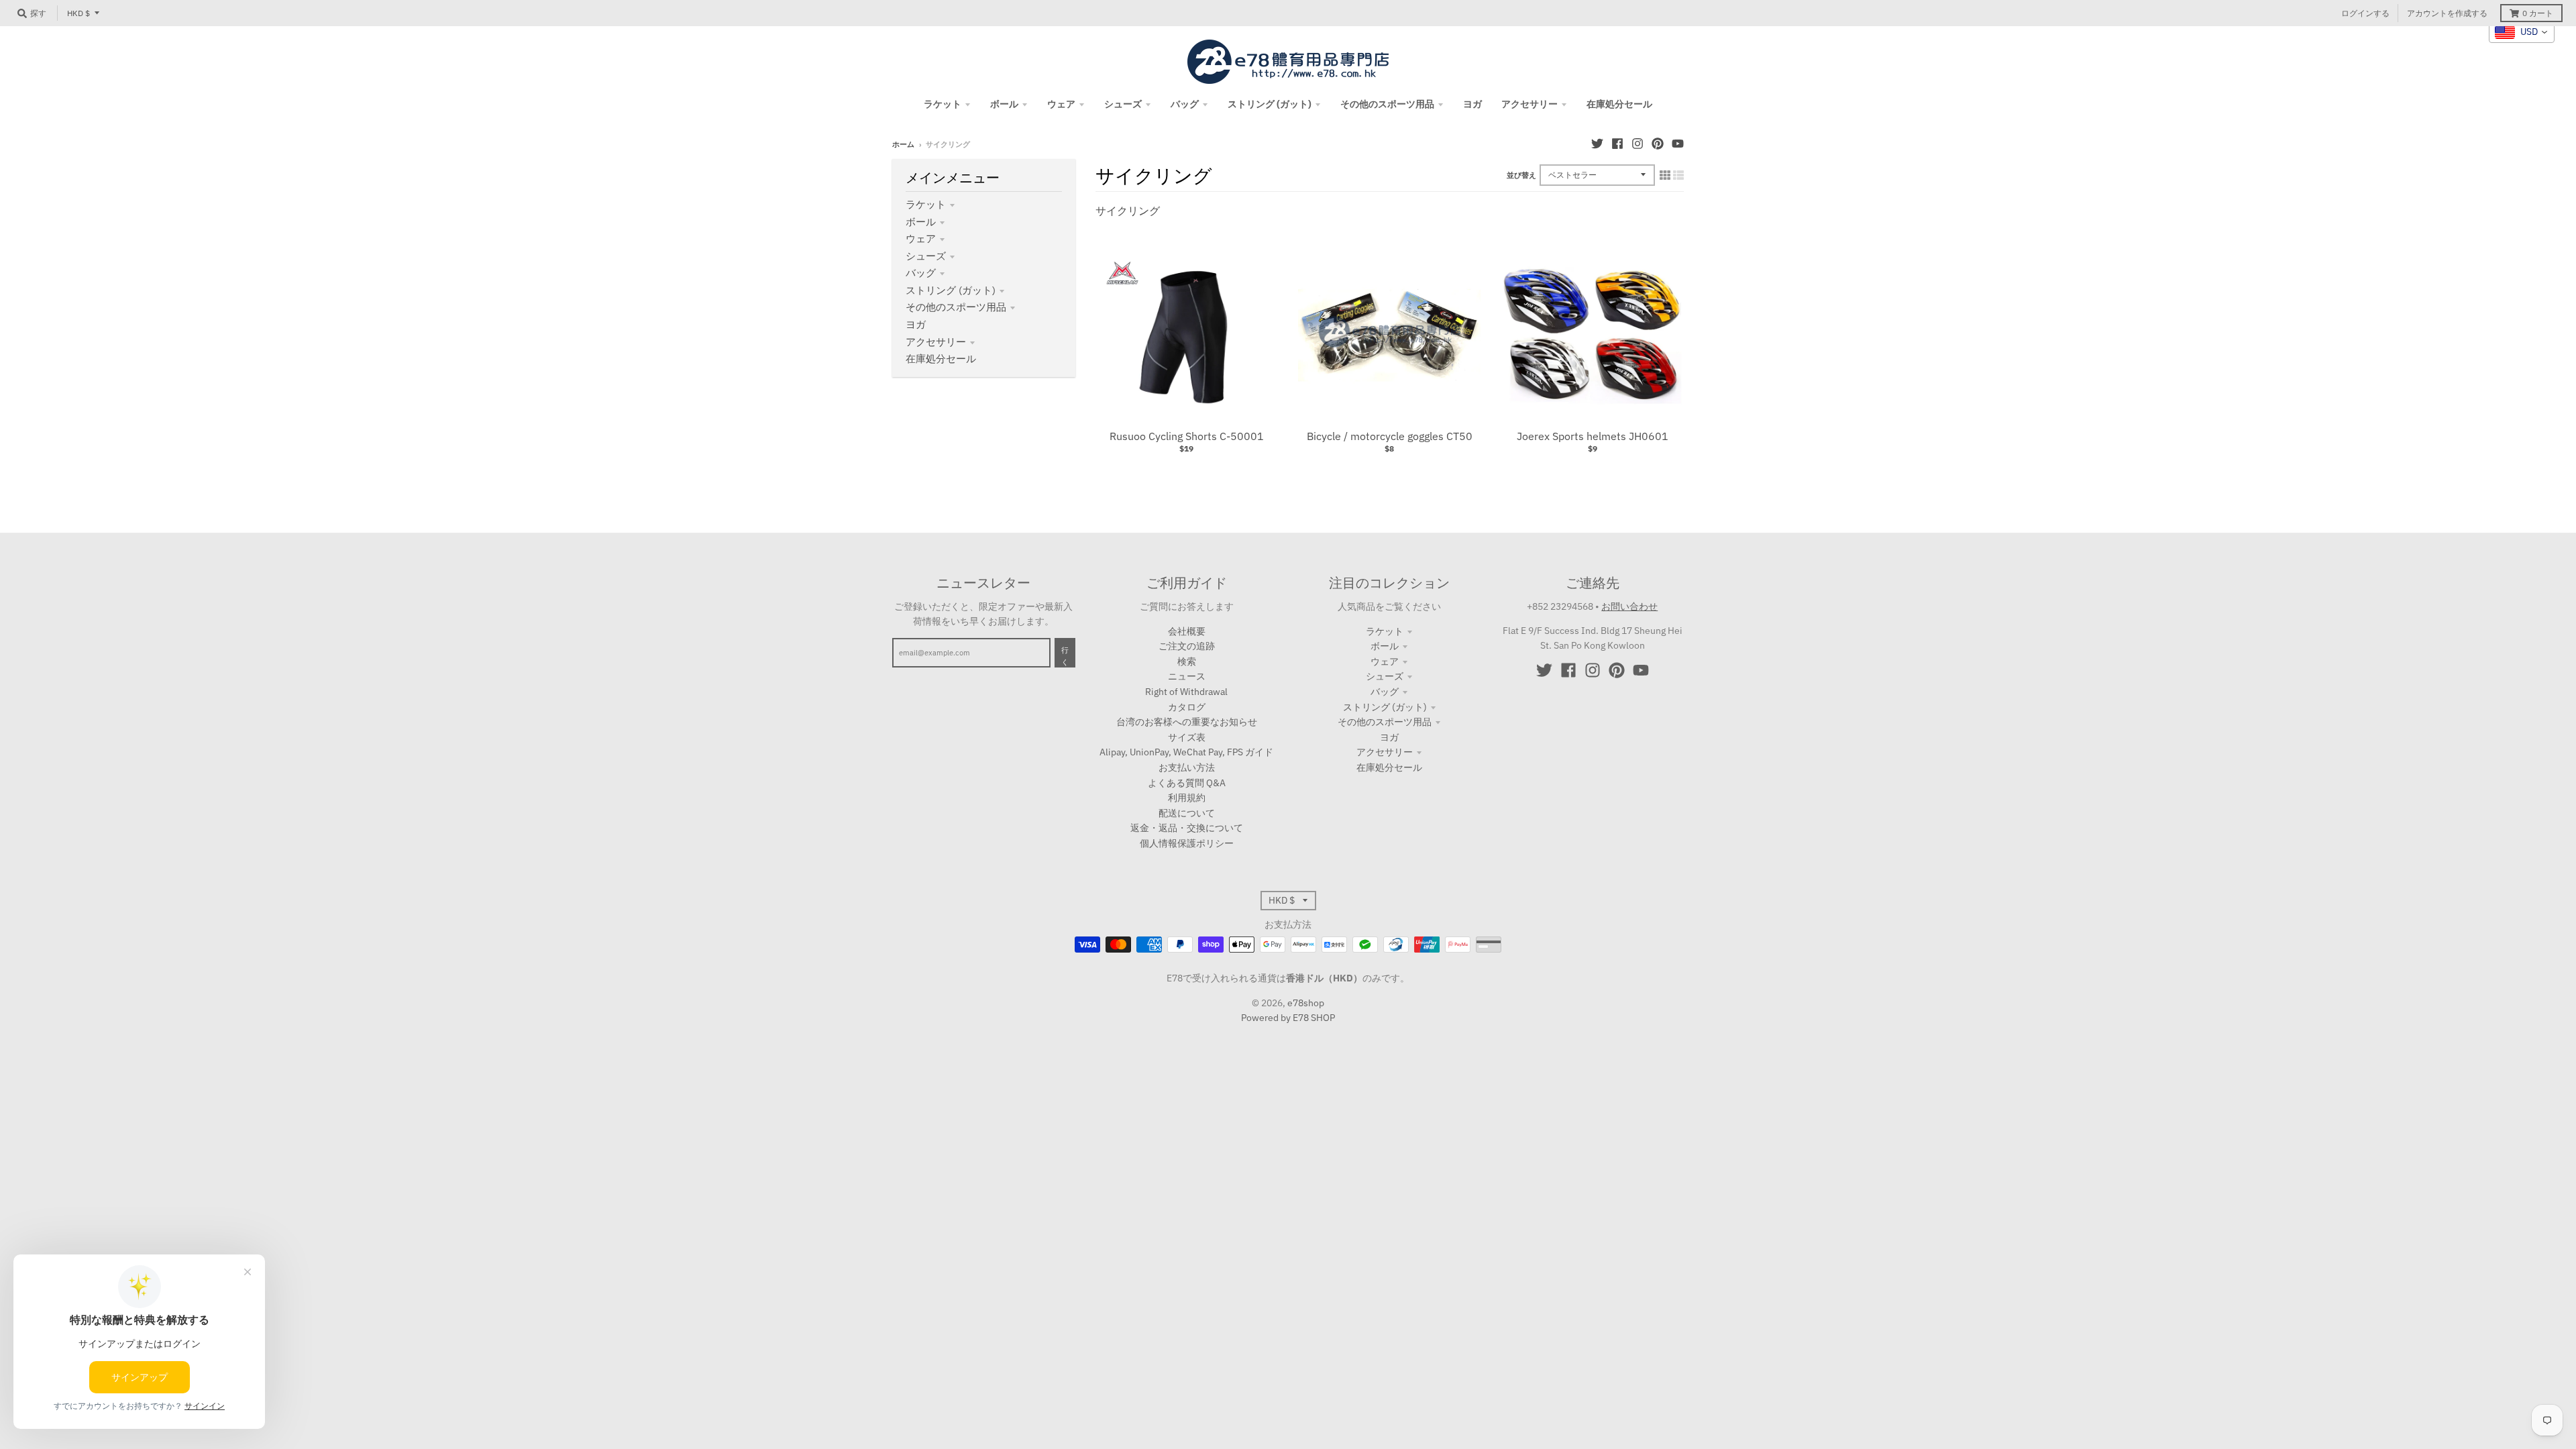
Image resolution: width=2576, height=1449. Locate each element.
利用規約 (1187, 798)
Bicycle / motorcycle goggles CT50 (1390, 436)
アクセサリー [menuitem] (1529, 104)
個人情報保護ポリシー (1187, 843)
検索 (1187, 661)
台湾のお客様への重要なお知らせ (1187, 722)
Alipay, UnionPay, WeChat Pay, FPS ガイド (1186, 752)
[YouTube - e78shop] (1678, 144)
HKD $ (78, 13)
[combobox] (2522, 32)
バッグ (921, 273)
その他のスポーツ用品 (956, 307)
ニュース (1187, 676)
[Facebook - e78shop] (1617, 144)
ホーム (903, 144)
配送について (1187, 813)
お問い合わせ (1629, 606)
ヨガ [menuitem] (1472, 104)
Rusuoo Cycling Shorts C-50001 (1187, 436)
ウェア (921, 238)
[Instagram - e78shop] (1638, 144)
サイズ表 (1187, 737)
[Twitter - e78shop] (1597, 144)
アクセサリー (936, 342)
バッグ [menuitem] (1185, 104)
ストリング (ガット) (951, 290)
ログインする (2365, 13)
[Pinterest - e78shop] (1658, 144)
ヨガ (916, 324)
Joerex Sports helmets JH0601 (1593, 436)
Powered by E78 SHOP (1288, 1018)
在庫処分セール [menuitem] (1619, 104)
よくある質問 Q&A (1187, 783)
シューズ (926, 256)
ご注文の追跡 (1187, 646)
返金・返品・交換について (1187, 828)
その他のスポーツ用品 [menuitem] (1387, 104)
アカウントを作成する (2447, 13)
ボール (921, 222)
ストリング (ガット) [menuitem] (1270, 104)
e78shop (1306, 1003)
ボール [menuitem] (1004, 104)
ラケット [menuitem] (943, 104)
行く (1065, 656)
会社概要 (1187, 631)
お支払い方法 (1187, 767)
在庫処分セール (941, 359)
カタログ (1187, 707)
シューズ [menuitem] (1123, 104)
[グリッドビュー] (1665, 175)
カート (2538, 13)
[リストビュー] (1678, 175)
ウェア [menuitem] (1061, 104)
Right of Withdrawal (1186, 692)
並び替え (1521, 175)
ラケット (926, 204)
